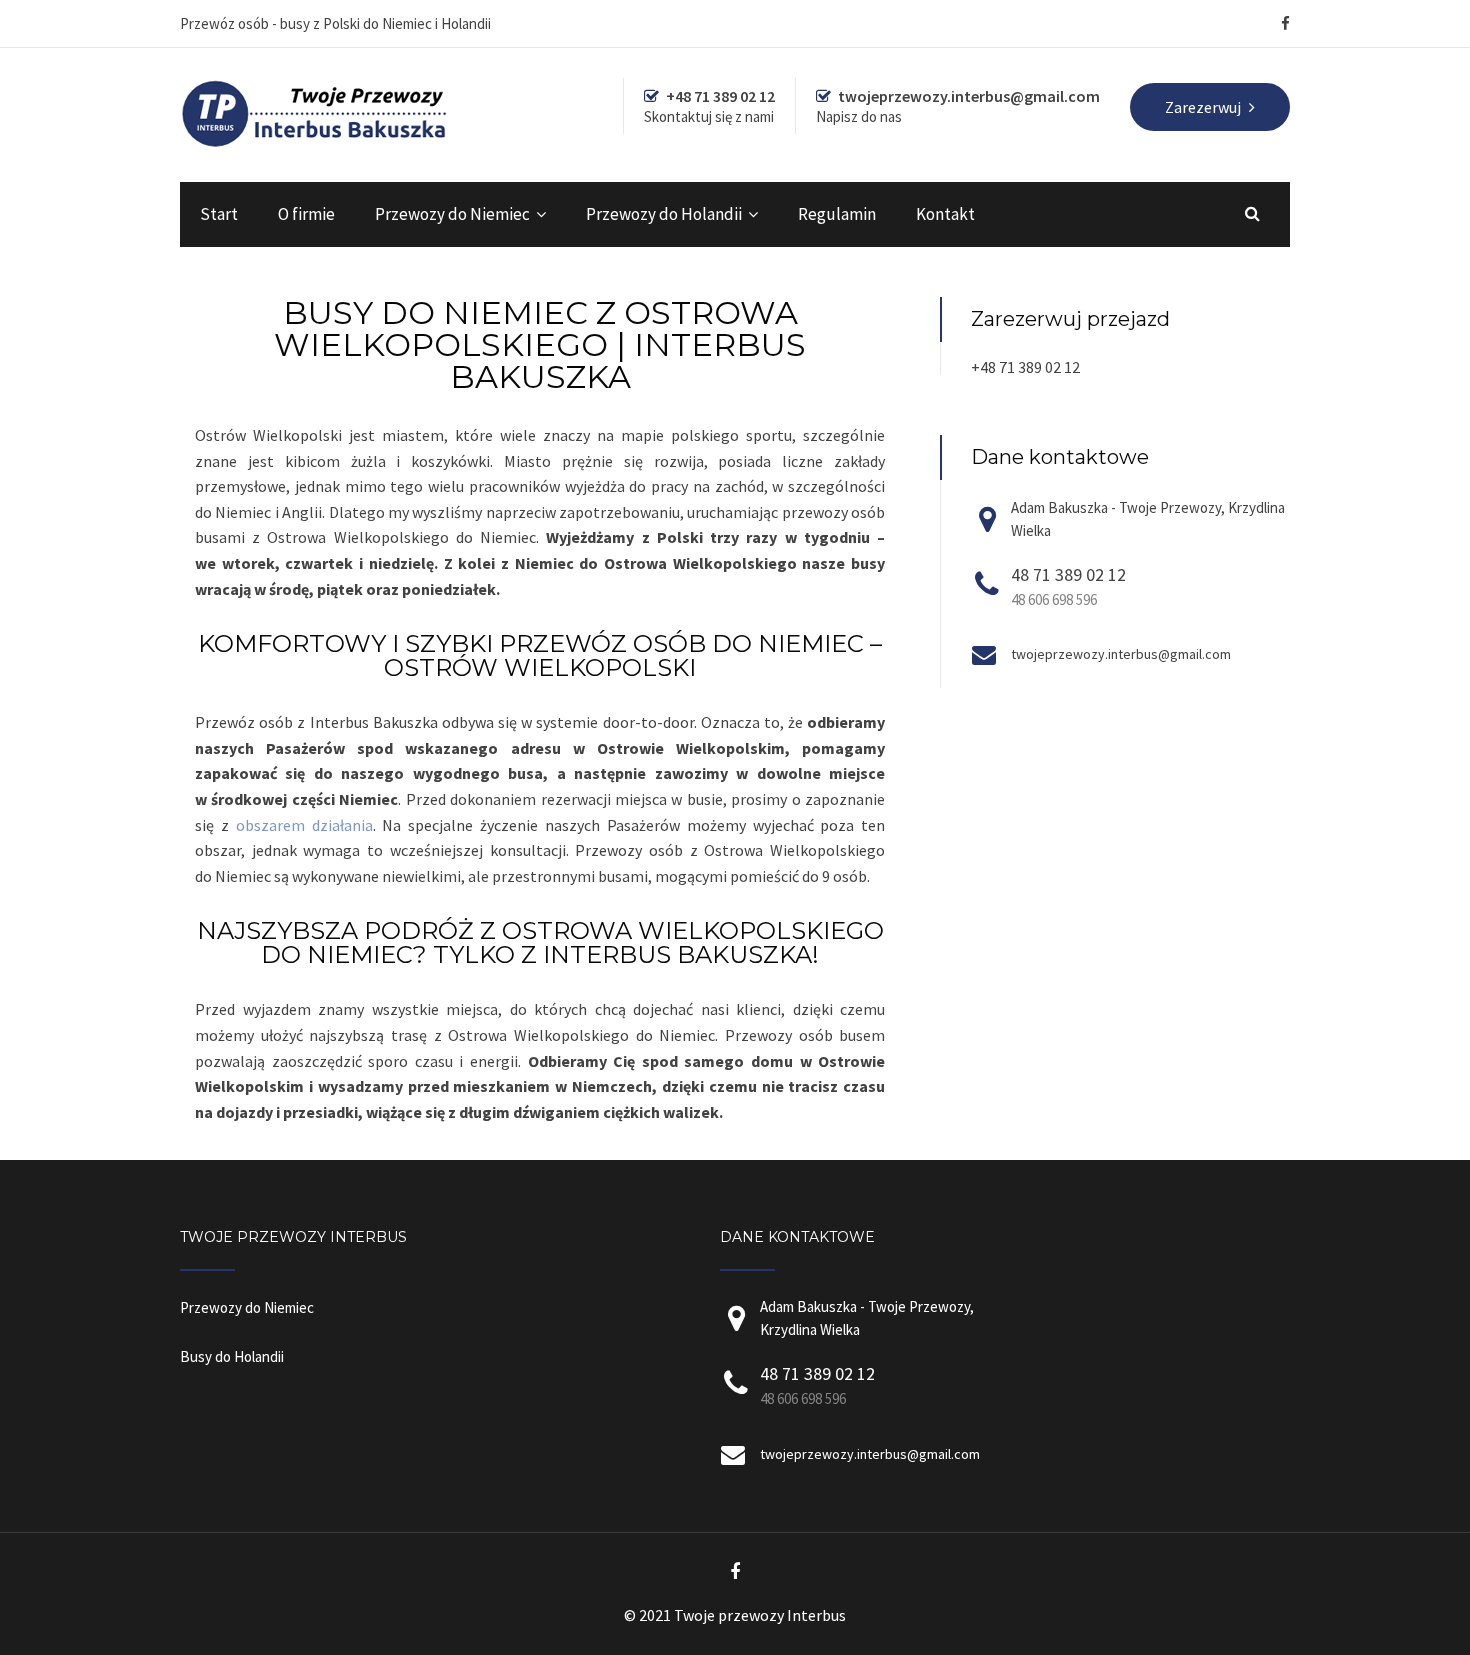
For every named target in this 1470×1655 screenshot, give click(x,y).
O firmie (306, 214)
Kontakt (945, 214)
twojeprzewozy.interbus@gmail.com (1121, 654)
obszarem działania (304, 825)
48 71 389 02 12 (1068, 574)
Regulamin (837, 214)
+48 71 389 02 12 (1025, 367)
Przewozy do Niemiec (452, 214)
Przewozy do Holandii (664, 214)
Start (219, 214)
